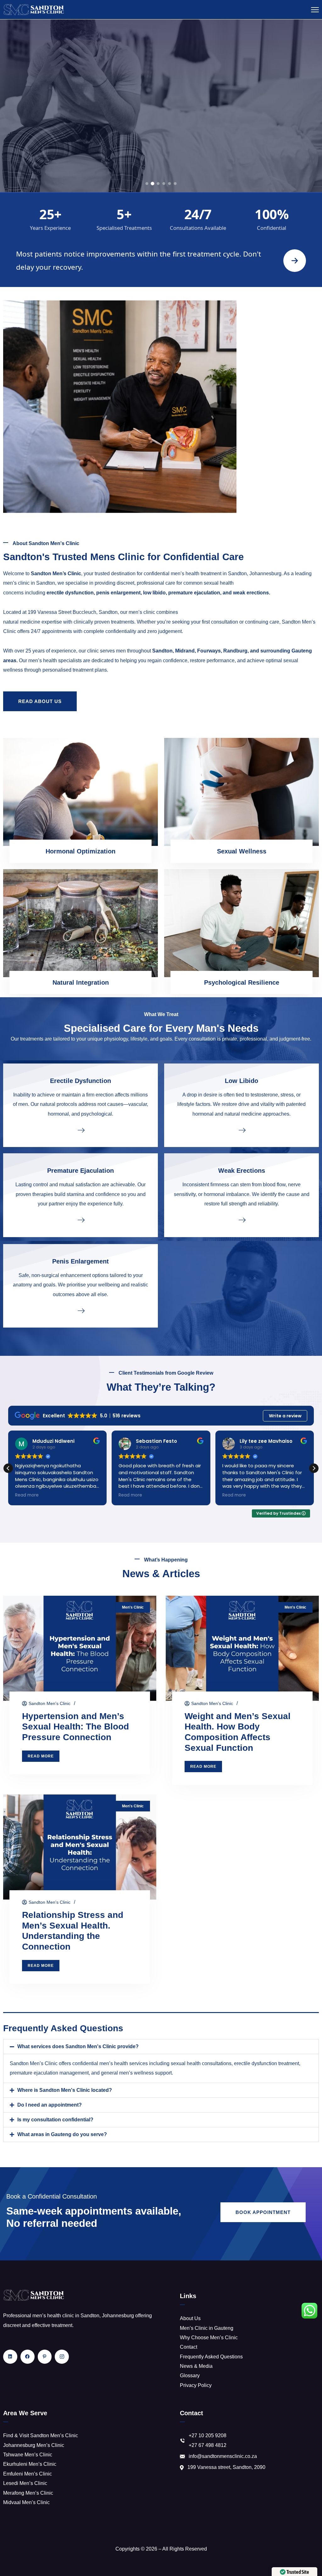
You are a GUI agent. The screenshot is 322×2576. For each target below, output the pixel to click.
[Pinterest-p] (45, 2357)
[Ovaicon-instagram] (62, 2357)
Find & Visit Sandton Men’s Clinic (41, 2435)
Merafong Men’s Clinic (28, 2493)
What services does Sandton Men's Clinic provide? (78, 2046)
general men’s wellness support (136, 2073)
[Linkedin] (10, 2357)
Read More (161, 157)
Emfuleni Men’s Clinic (28, 2474)
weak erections (251, 593)
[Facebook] (28, 2357)
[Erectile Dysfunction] (80, 1130)
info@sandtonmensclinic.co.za (223, 2456)
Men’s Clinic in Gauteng (207, 2328)
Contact (189, 2347)
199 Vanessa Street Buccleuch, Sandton (73, 612)
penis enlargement (118, 593)
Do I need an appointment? (50, 2105)
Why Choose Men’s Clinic (209, 2338)
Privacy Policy (196, 2385)
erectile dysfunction (70, 593)
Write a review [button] (285, 1416)
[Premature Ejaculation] (80, 1220)
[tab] (147, 184)
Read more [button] (27, 1495)
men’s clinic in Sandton (29, 583)
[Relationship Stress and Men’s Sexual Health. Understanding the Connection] (80, 1847)
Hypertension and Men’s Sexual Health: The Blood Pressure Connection (75, 1727)
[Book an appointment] (295, 261)
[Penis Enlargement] (80, 1310)
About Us (190, 2318)
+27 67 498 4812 (208, 2445)
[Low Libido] (241, 1130)
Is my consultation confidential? (55, 2120)
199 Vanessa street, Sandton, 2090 (226, 2467)
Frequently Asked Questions (211, 2357)
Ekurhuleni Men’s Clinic (30, 2464)
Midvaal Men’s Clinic (26, 2502)
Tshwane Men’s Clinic (28, 2455)
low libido (154, 593)
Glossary (190, 2376)
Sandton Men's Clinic (50, 1703)
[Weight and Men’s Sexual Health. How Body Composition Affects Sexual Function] (242, 1648)
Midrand (185, 651)
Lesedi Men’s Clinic (25, 2483)
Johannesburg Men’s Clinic (34, 2445)
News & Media (196, 2366)
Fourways (209, 651)
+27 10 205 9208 (208, 2435)
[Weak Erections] (241, 1220)
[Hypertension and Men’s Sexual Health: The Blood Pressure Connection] (80, 1648)
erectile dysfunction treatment (266, 2063)
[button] (314, 1468)
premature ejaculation (194, 593)
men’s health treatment (196, 574)
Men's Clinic (133, 1607)
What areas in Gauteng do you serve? (62, 2134)
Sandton (162, 651)
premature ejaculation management (49, 2073)
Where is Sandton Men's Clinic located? (65, 2090)
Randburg (235, 651)
